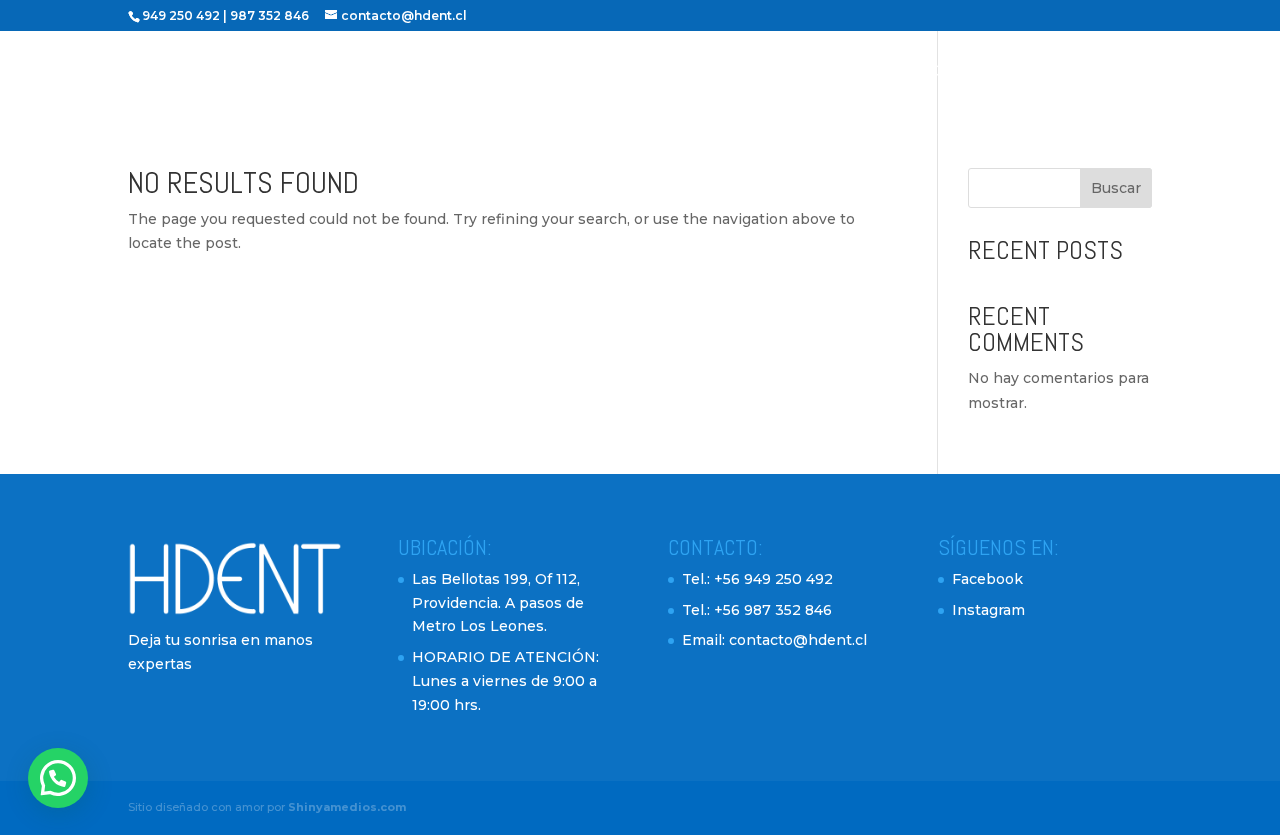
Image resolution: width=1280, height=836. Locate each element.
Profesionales (653, 72)
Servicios (784, 72)
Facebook (987, 579)
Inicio (538, 72)
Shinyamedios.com (347, 807)
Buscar (1116, 188)
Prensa (1120, 72)
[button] (58, 778)
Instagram (988, 610)
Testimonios (903, 72)
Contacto (1022, 72)
